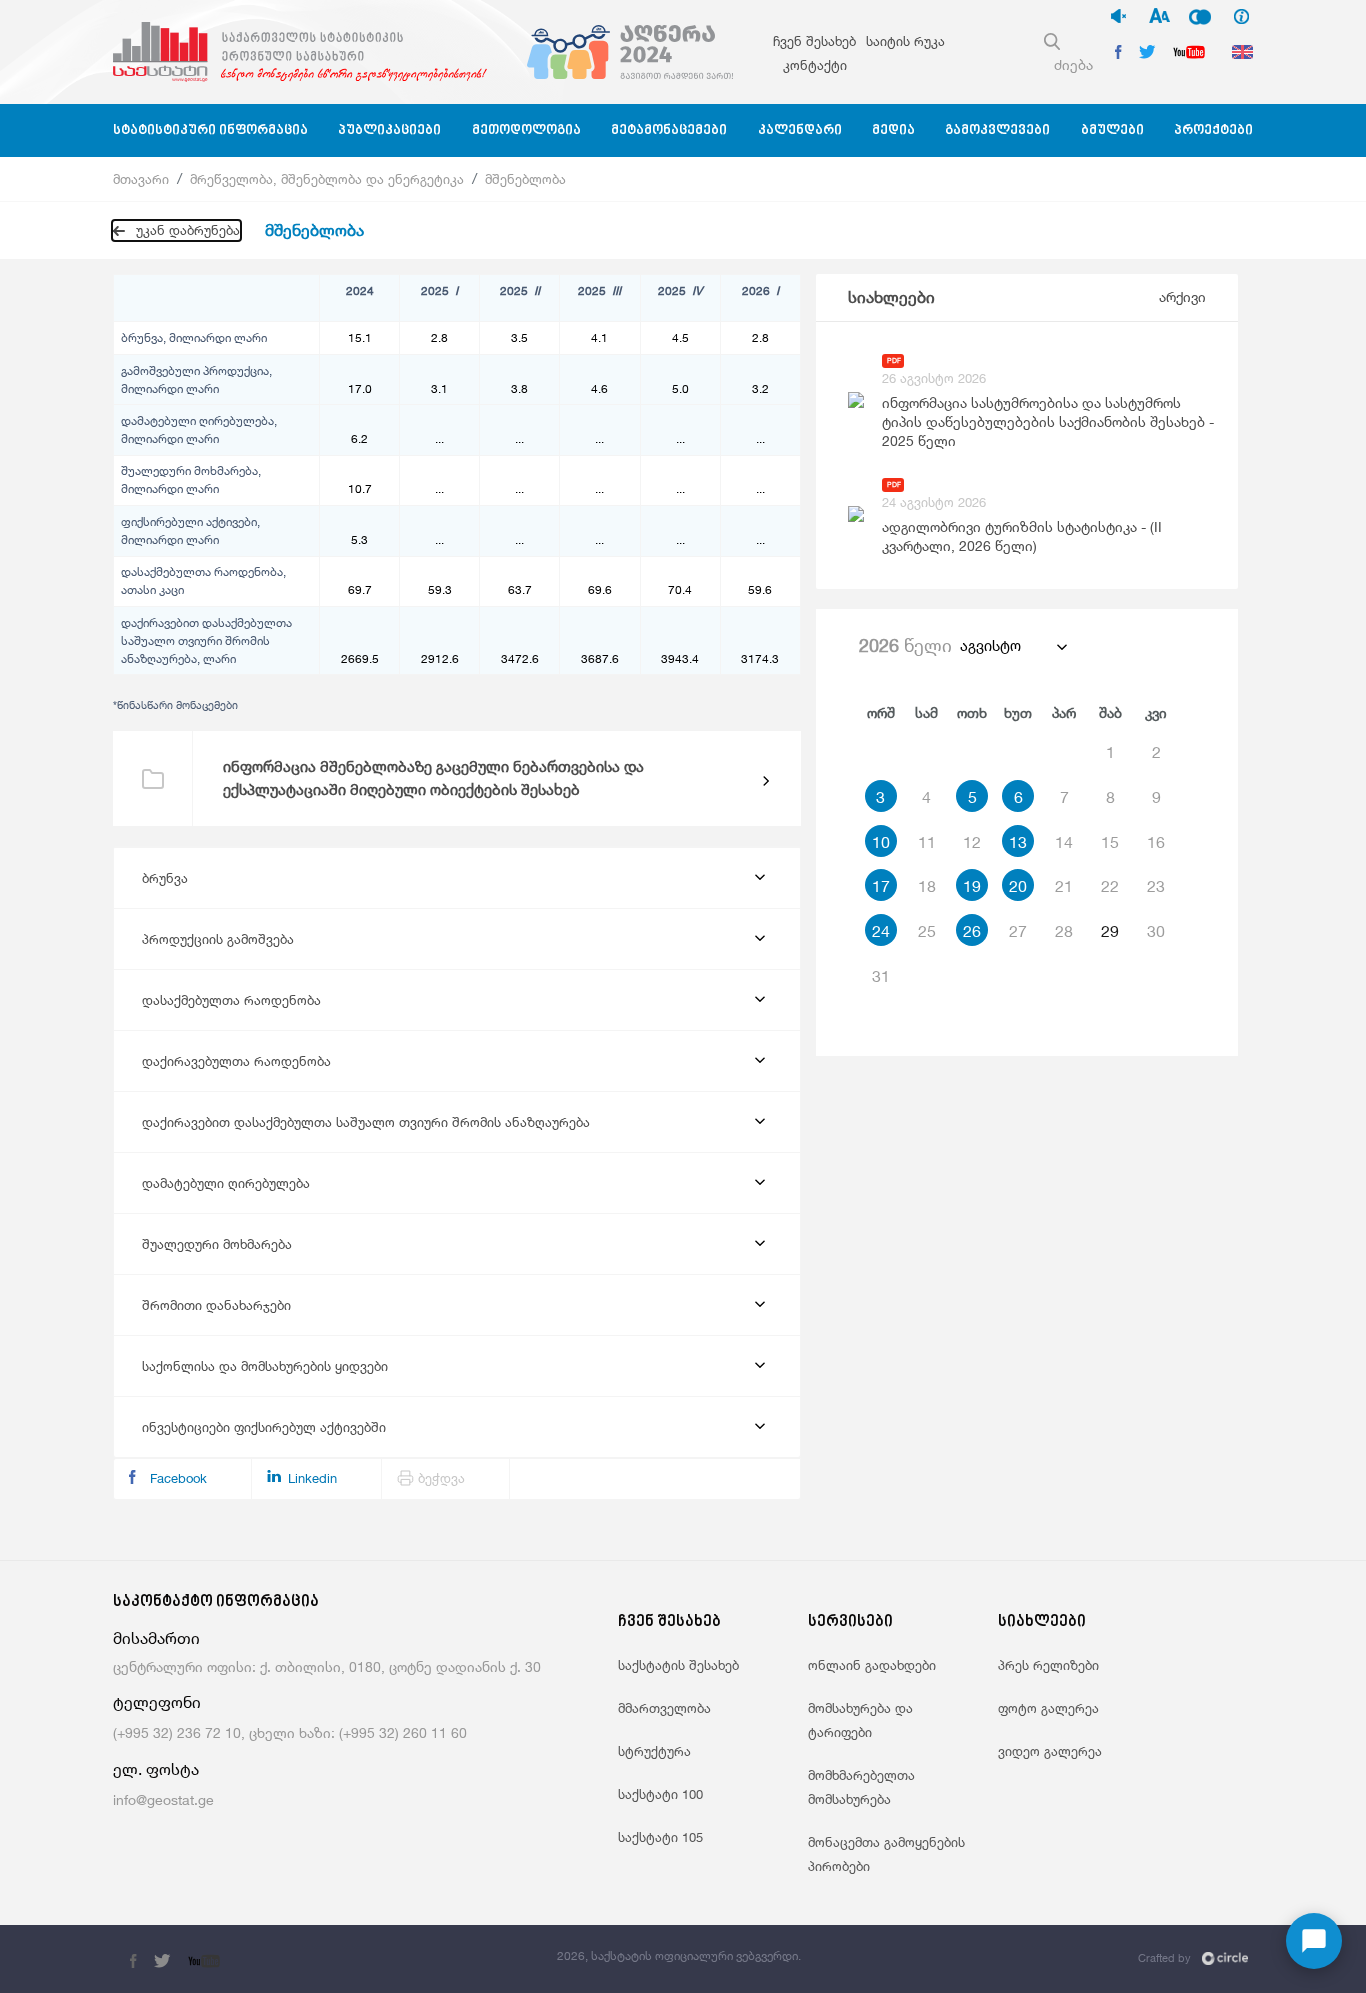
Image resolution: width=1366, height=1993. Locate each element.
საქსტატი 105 (660, 1837)
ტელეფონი (157, 1702)
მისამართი (156, 1638)
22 (1110, 886)
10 (881, 842)
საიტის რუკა (905, 41)
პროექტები (1213, 130)
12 (972, 842)
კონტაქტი (815, 65)
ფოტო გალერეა (1048, 1708)
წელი (905, 645)
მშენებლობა (525, 179)
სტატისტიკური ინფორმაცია (210, 130)
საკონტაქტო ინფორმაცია (216, 1602)
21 (1064, 886)
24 (881, 931)
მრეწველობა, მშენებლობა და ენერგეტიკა (327, 179)
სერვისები (850, 1622)
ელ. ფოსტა (156, 1769)
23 (1156, 886)
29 (1110, 931)
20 (1018, 886)
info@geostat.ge (163, 1799)
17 (881, 886)
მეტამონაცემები (669, 130)
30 (1156, 931)
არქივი (1182, 296)
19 (972, 886)
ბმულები (1112, 130)
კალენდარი (800, 130)
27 (1018, 931)
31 (881, 976)
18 (927, 886)
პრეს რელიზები (1048, 1665)
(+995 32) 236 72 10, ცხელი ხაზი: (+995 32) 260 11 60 (290, 1732)
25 (927, 931)
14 (1064, 842)
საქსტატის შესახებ (678, 1665)
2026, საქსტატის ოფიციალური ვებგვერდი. (679, 1955)
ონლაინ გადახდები (872, 1665)
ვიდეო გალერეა (1050, 1751)
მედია (893, 130)
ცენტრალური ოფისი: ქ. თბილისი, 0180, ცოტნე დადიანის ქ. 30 (327, 1666)
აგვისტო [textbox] (990, 645)
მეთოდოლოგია (526, 130)
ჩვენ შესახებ (814, 41)
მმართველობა (664, 1708)
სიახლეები (891, 297)
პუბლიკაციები (389, 130)
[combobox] (1012, 646)
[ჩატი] (1314, 1941)
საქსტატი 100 (660, 1794)
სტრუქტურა (654, 1751)
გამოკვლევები (997, 130)
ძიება (1073, 64)
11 (927, 842)
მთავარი (141, 179)
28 (1064, 931)
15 (1110, 842)
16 (1156, 842)
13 (1018, 842)
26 (972, 931)
